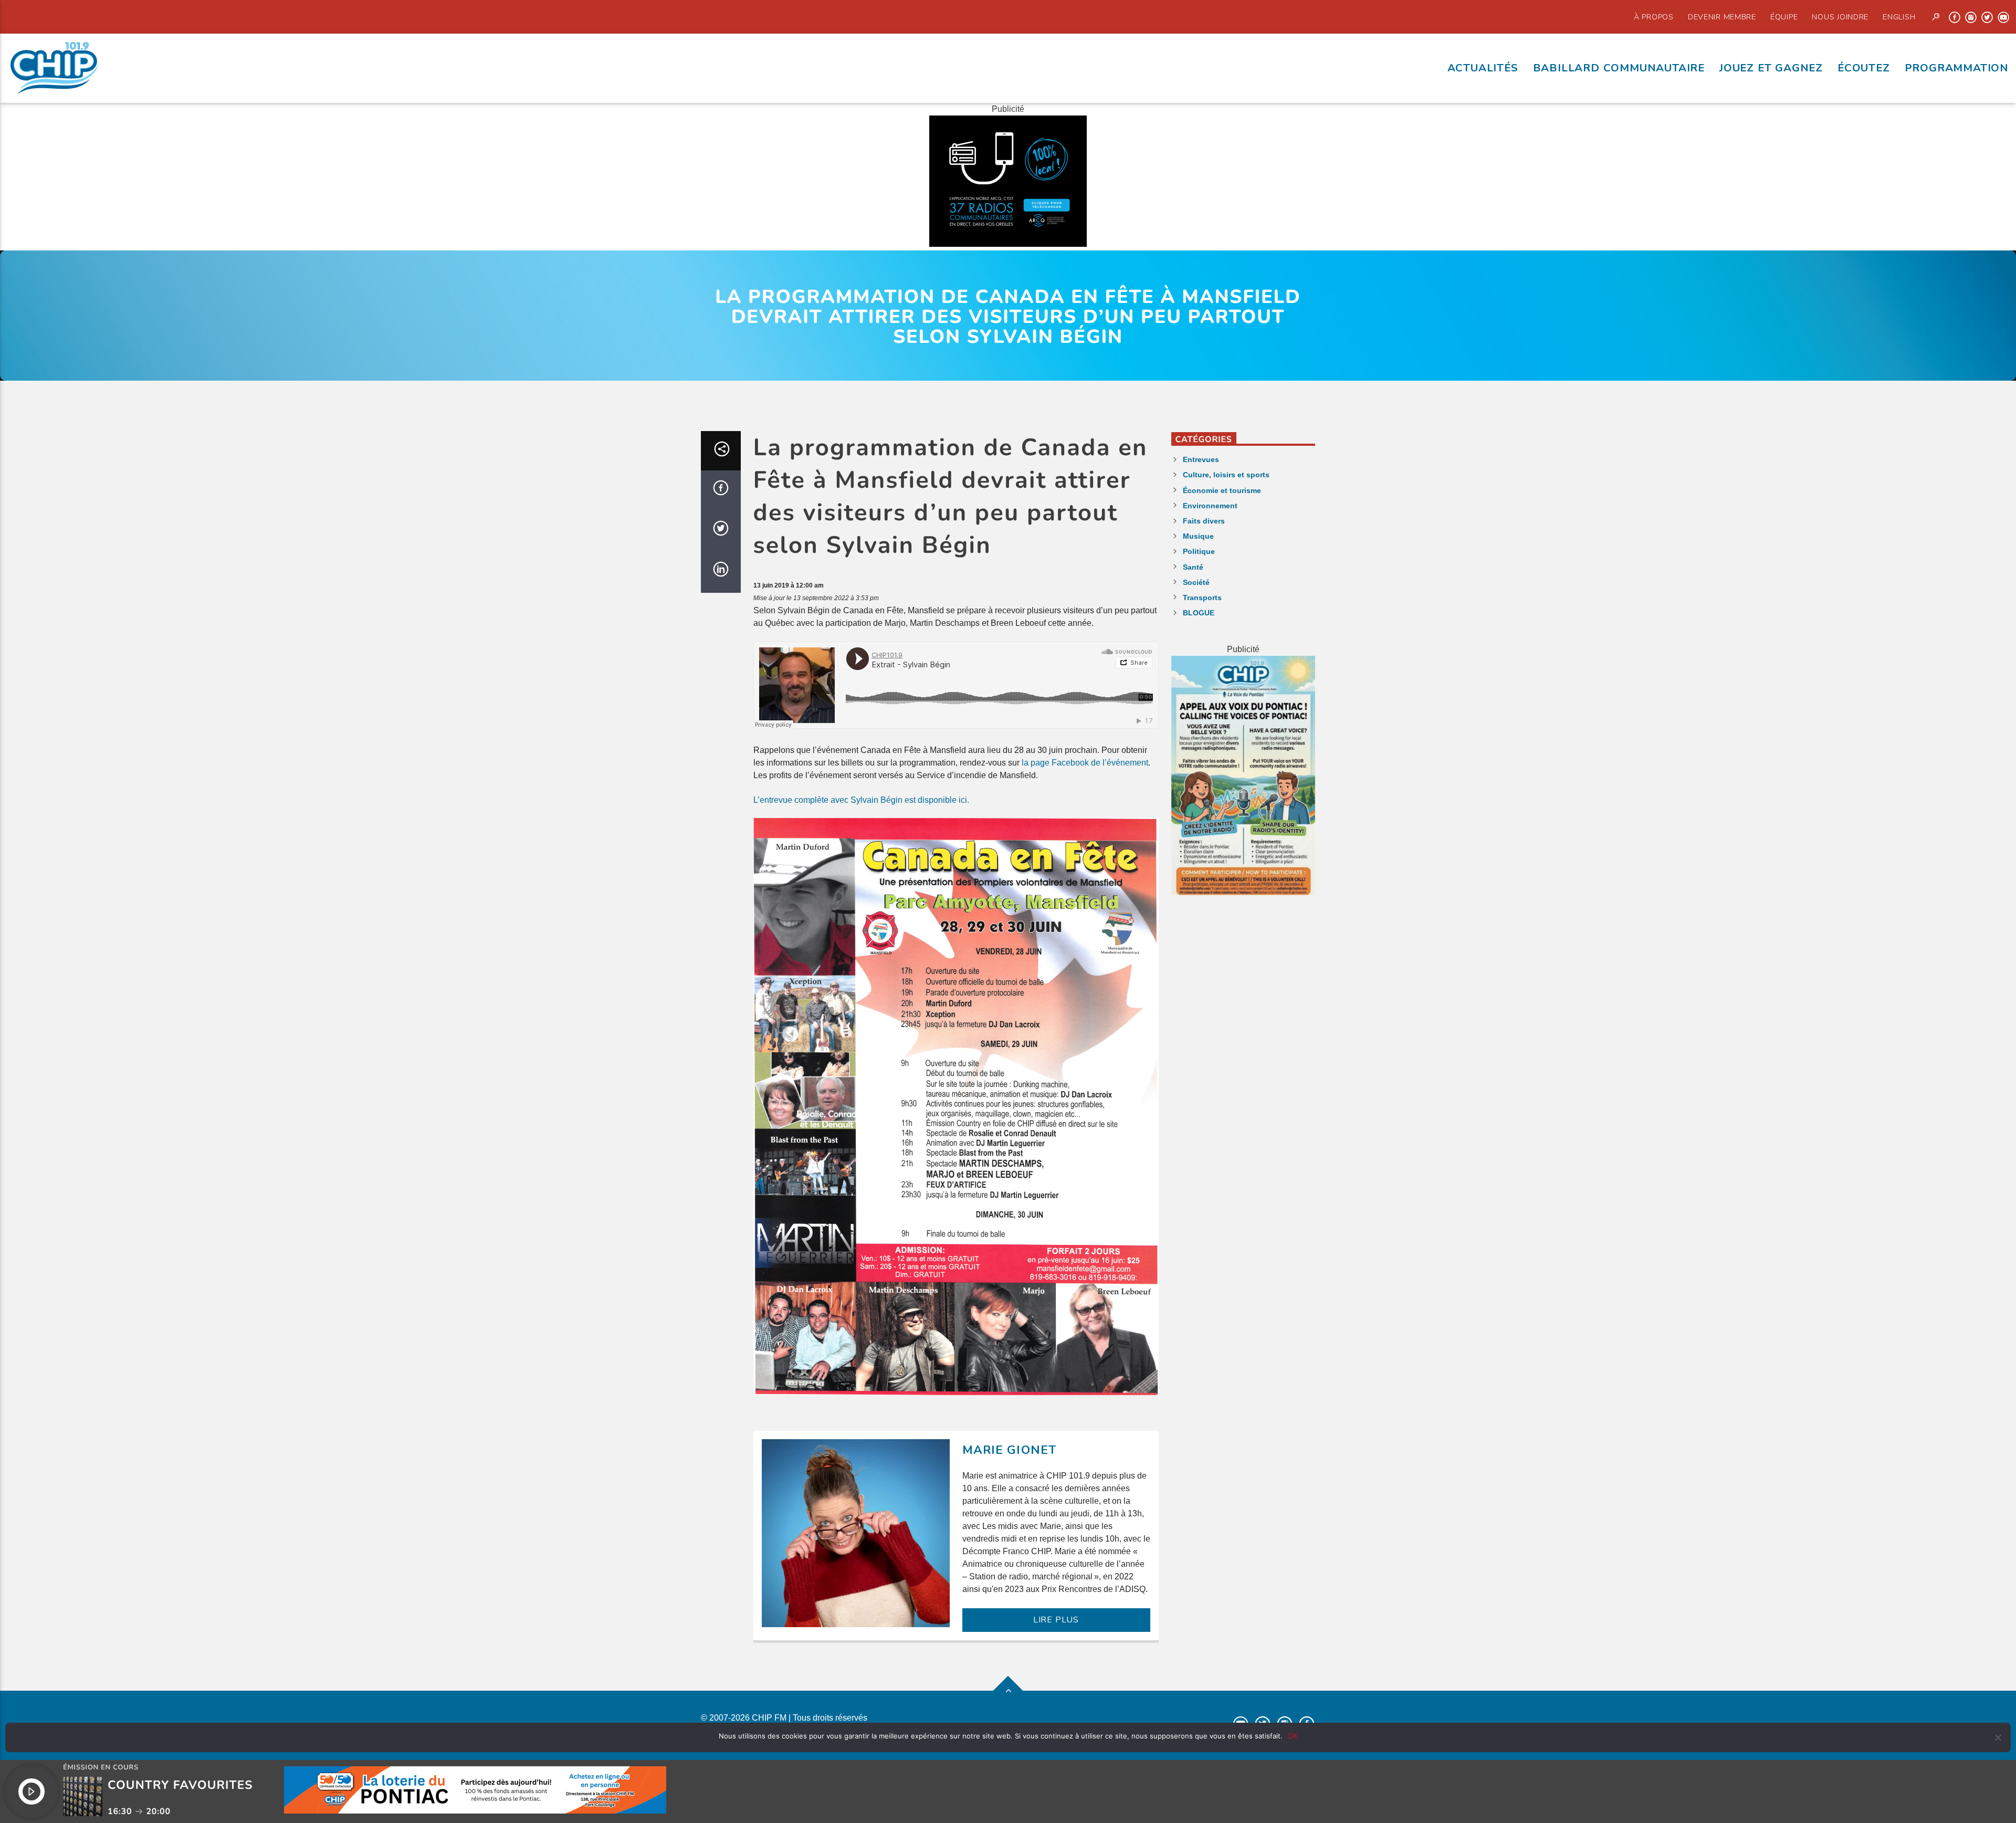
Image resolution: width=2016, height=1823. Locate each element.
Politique (1199, 551)
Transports (1202, 598)
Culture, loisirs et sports (1226, 475)
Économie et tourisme (1222, 490)
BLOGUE (1199, 613)
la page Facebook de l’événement (1085, 763)
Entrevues (1201, 459)
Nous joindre (1840, 17)
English (1899, 17)
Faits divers (1204, 521)
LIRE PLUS (1056, 1620)
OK (1293, 1736)
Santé (1193, 567)
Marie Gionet (1010, 1450)
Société (1196, 582)
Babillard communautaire (1619, 68)
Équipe (1784, 17)
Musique (1198, 536)
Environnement (1210, 506)
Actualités (1483, 68)
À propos (1654, 17)
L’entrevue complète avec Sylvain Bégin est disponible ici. (861, 800)
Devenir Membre (1722, 17)
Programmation (1957, 68)
